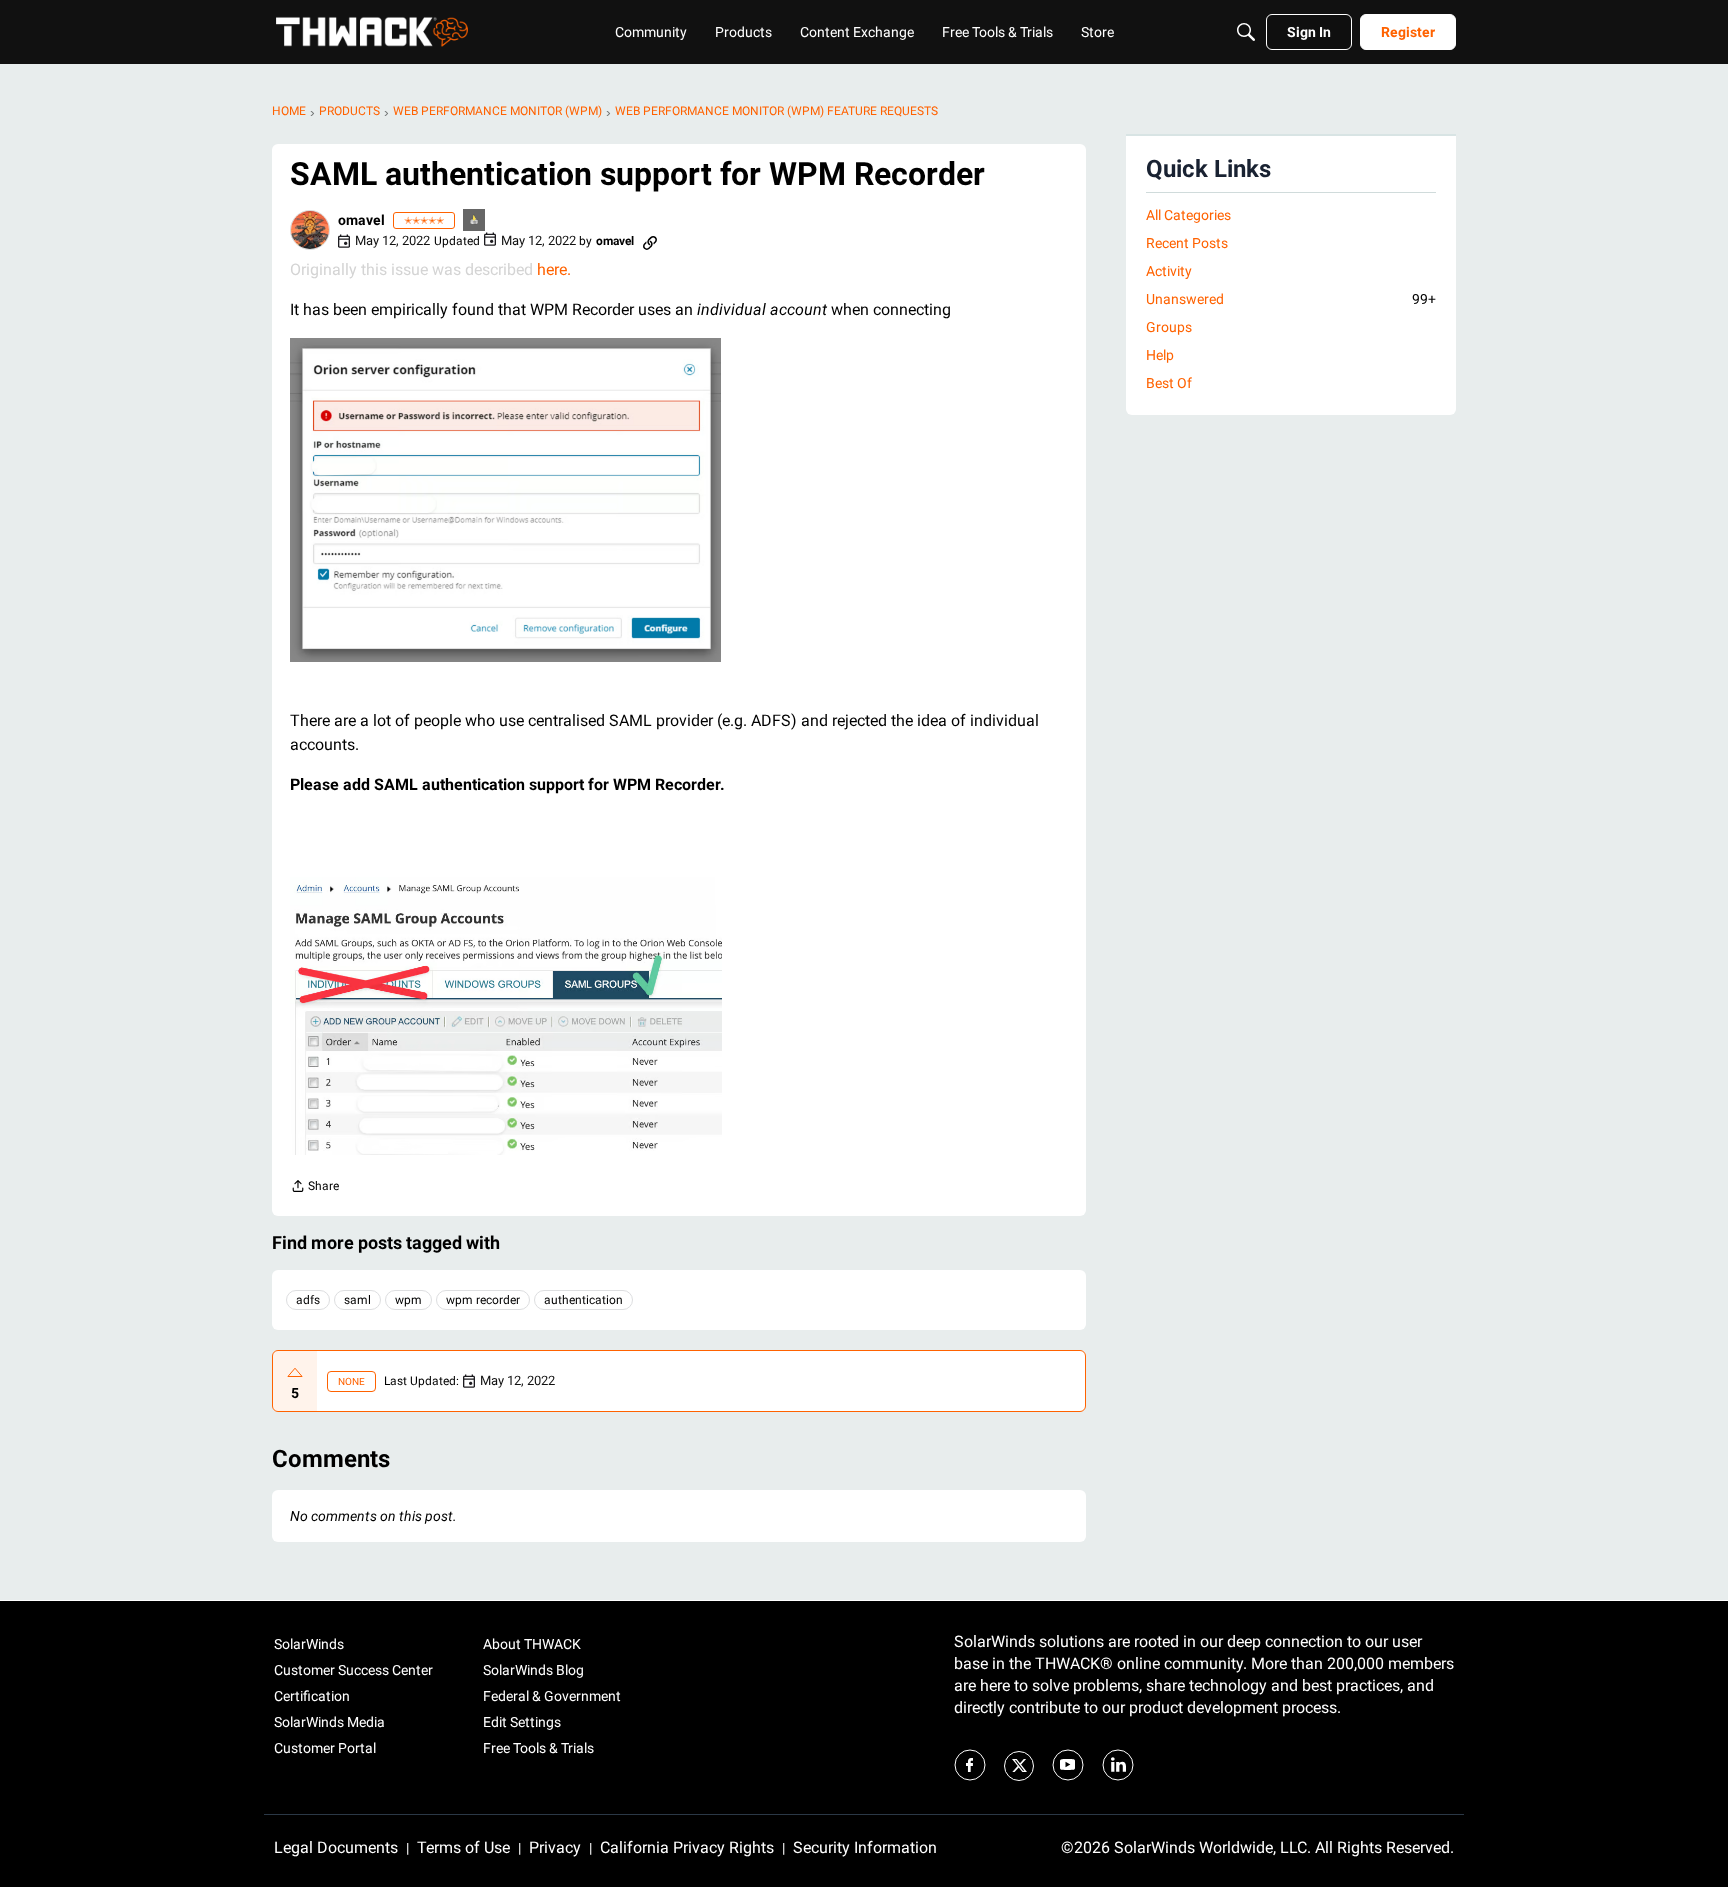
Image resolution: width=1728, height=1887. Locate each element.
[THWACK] (372, 32)
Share (314, 1188)
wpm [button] (408, 1300)
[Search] (1246, 32)
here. (554, 269)
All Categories (1188, 215)
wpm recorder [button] (483, 1300)
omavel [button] (361, 220)
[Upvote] (295, 1373)
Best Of (1169, 383)
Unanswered (1291, 299)
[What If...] (475, 221)
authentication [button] (583, 1300)
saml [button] (357, 1300)
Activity (1169, 271)
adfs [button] (308, 1300)
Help (1160, 355)
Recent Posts (1187, 243)
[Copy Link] (650, 241)
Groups (1169, 327)
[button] (310, 230)
